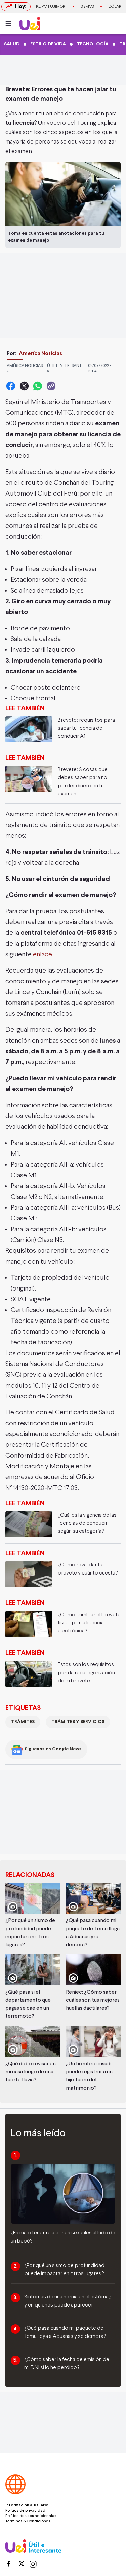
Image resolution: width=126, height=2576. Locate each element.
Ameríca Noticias (40, 354)
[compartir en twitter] (24, 386)
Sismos (87, 7)
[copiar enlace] (51, 386)
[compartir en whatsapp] (38, 386)
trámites (23, 1722)
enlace (43, 955)
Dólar (115, 7)
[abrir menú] (10, 24)
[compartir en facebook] (11, 386)
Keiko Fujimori (51, 7)
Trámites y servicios (78, 1722)
